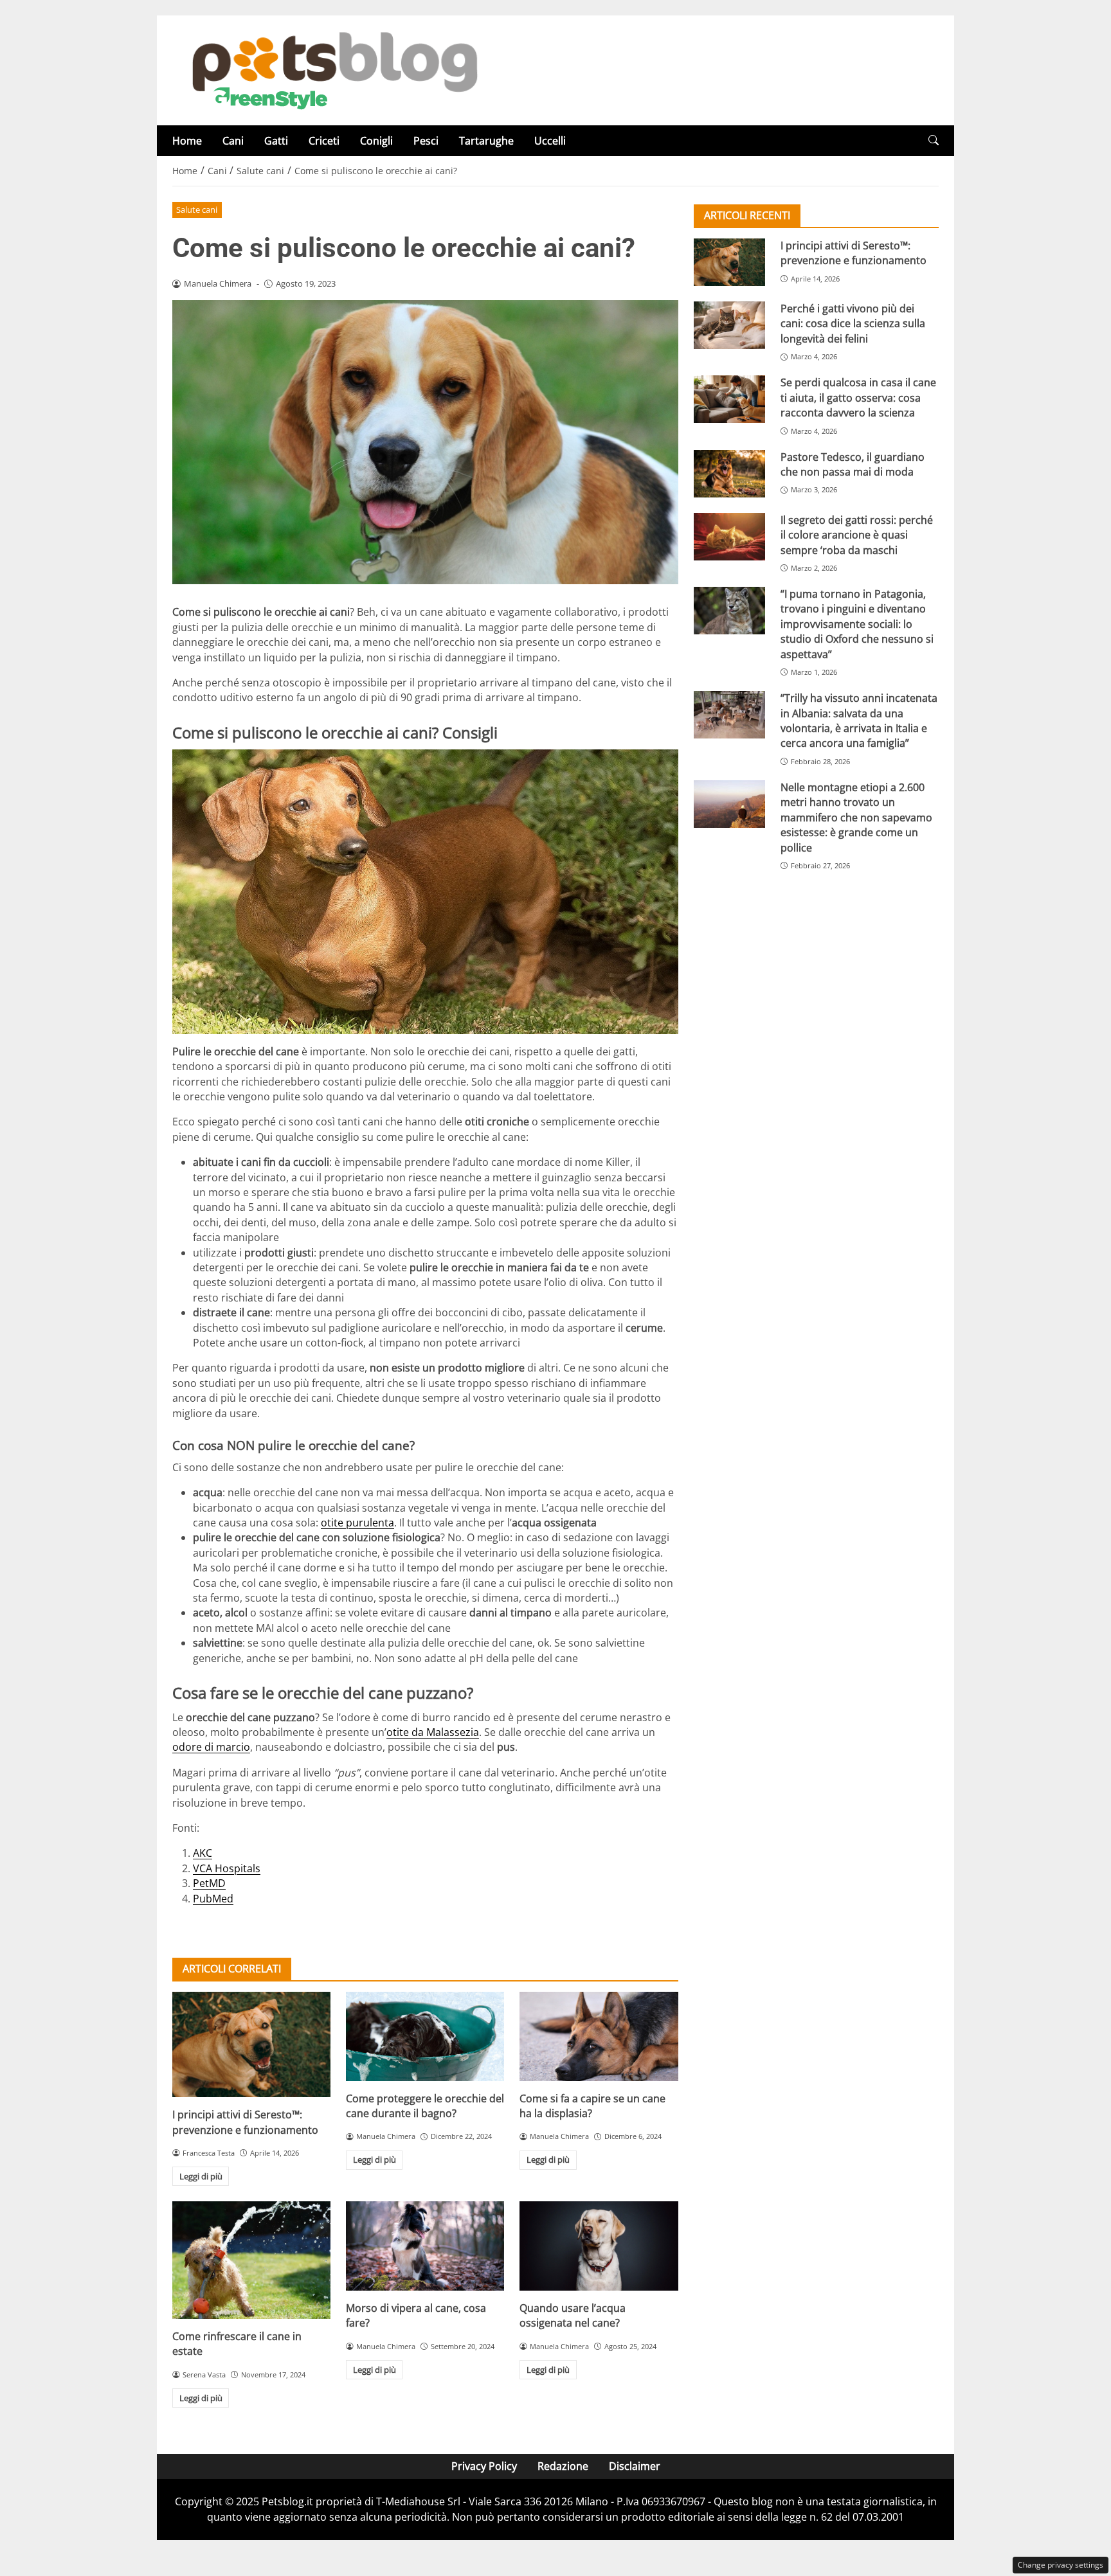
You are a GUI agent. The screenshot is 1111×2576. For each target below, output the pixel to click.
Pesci (426, 141)
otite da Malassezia (433, 1732)
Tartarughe (486, 141)
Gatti (276, 141)
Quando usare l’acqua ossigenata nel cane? (573, 2315)
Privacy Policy (484, 2466)
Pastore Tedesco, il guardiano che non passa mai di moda (853, 464)
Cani (233, 141)
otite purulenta (357, 1523)
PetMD (209, 1883)
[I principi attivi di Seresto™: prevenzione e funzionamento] (251, 2044)
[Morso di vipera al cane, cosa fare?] (425, 2246)
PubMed (213, 1899)
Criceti (324, 141)
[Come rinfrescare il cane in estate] (251, 2260)
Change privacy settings (1061, 2565)
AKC (203, 1853)
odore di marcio (211, 1747)
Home (187, 141)
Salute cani (197, 210)
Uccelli (550, 141)
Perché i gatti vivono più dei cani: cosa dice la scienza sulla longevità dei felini (853, 324)
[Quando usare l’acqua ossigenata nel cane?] (599, 2246)
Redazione (563, 2466)
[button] (934, 140)
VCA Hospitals (227, 1868)
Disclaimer (635, 2466)
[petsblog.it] (333, 69)
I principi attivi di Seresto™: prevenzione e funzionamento (245, 2122)
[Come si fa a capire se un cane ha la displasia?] (599, 2036)
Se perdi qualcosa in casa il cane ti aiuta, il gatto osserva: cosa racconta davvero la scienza (858, 398)
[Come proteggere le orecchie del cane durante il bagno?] (425, 2036)
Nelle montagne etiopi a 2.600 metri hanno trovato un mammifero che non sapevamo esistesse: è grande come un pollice (856, 818)
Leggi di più (201, 2176)
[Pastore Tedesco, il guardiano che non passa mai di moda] (729, 474)
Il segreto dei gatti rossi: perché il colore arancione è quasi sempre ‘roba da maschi (857, 535)
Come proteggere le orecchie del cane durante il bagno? (425, 2106)
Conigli (376, 141)
